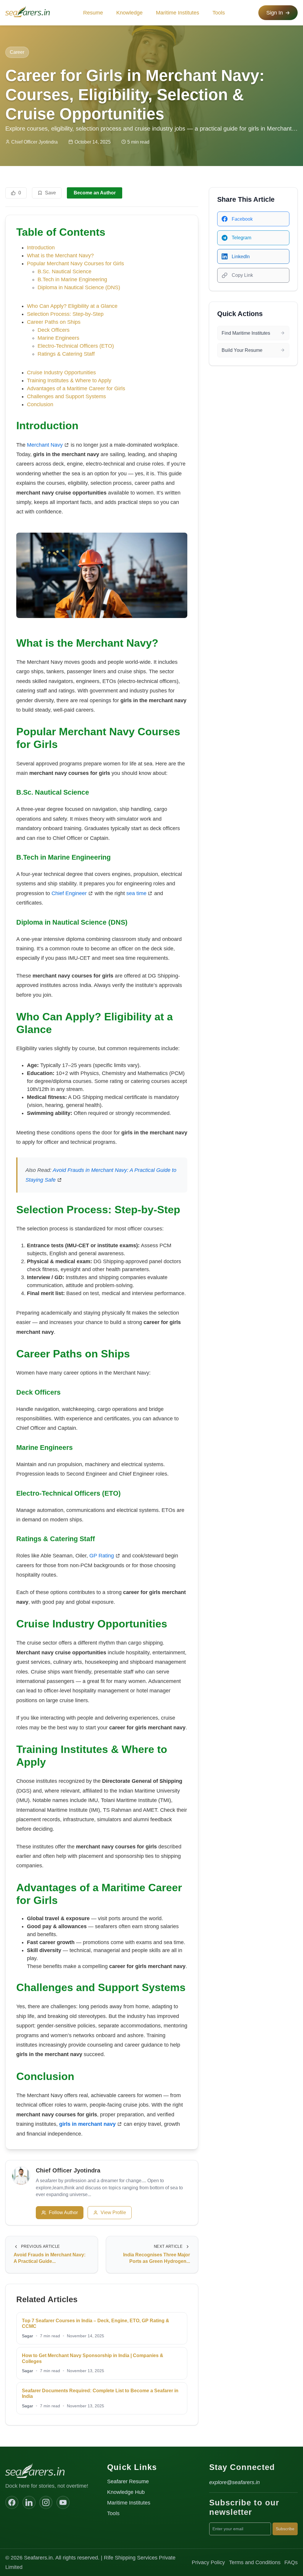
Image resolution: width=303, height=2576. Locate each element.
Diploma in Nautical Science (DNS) (79, 287)
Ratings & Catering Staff (66, 354)
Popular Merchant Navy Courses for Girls (75, 264)
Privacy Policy (208, 2562)
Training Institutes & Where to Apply (69, 380)
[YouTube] (63, 2502)
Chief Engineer (69, 893)
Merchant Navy (45, 445)
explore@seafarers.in (234, 2482)
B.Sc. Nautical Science (65, 271)
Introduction (41, 248)
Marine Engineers (58, 338)
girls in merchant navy (87, 2124)
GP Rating (102, 1556)
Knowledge (129, 13)
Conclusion (40, 404)
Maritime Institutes (178, 13)
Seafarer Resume (128, 2481)
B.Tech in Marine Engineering (72, 279)
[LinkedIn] (29, 2502)
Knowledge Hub (126, 2492)
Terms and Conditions (255, 2562)
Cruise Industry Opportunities (61, 373)
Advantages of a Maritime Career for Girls (76, 388)
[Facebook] (12, 2502)
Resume (93, 13)
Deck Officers (54, 330)
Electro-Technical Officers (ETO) (76, 346)
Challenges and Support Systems (66, 396)
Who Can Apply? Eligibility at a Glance (72, 306)
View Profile (113, 2212)
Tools (219, 13)
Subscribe (285, 2529)
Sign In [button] (275, 13)
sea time (136, 893)
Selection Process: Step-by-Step (65, 314)
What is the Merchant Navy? (60, 256)
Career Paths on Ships (54, 322)
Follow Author (63, 2212)
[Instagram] (46, 2502)
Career (17, 52)
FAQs (291, 2562)
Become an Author (95, 193)
